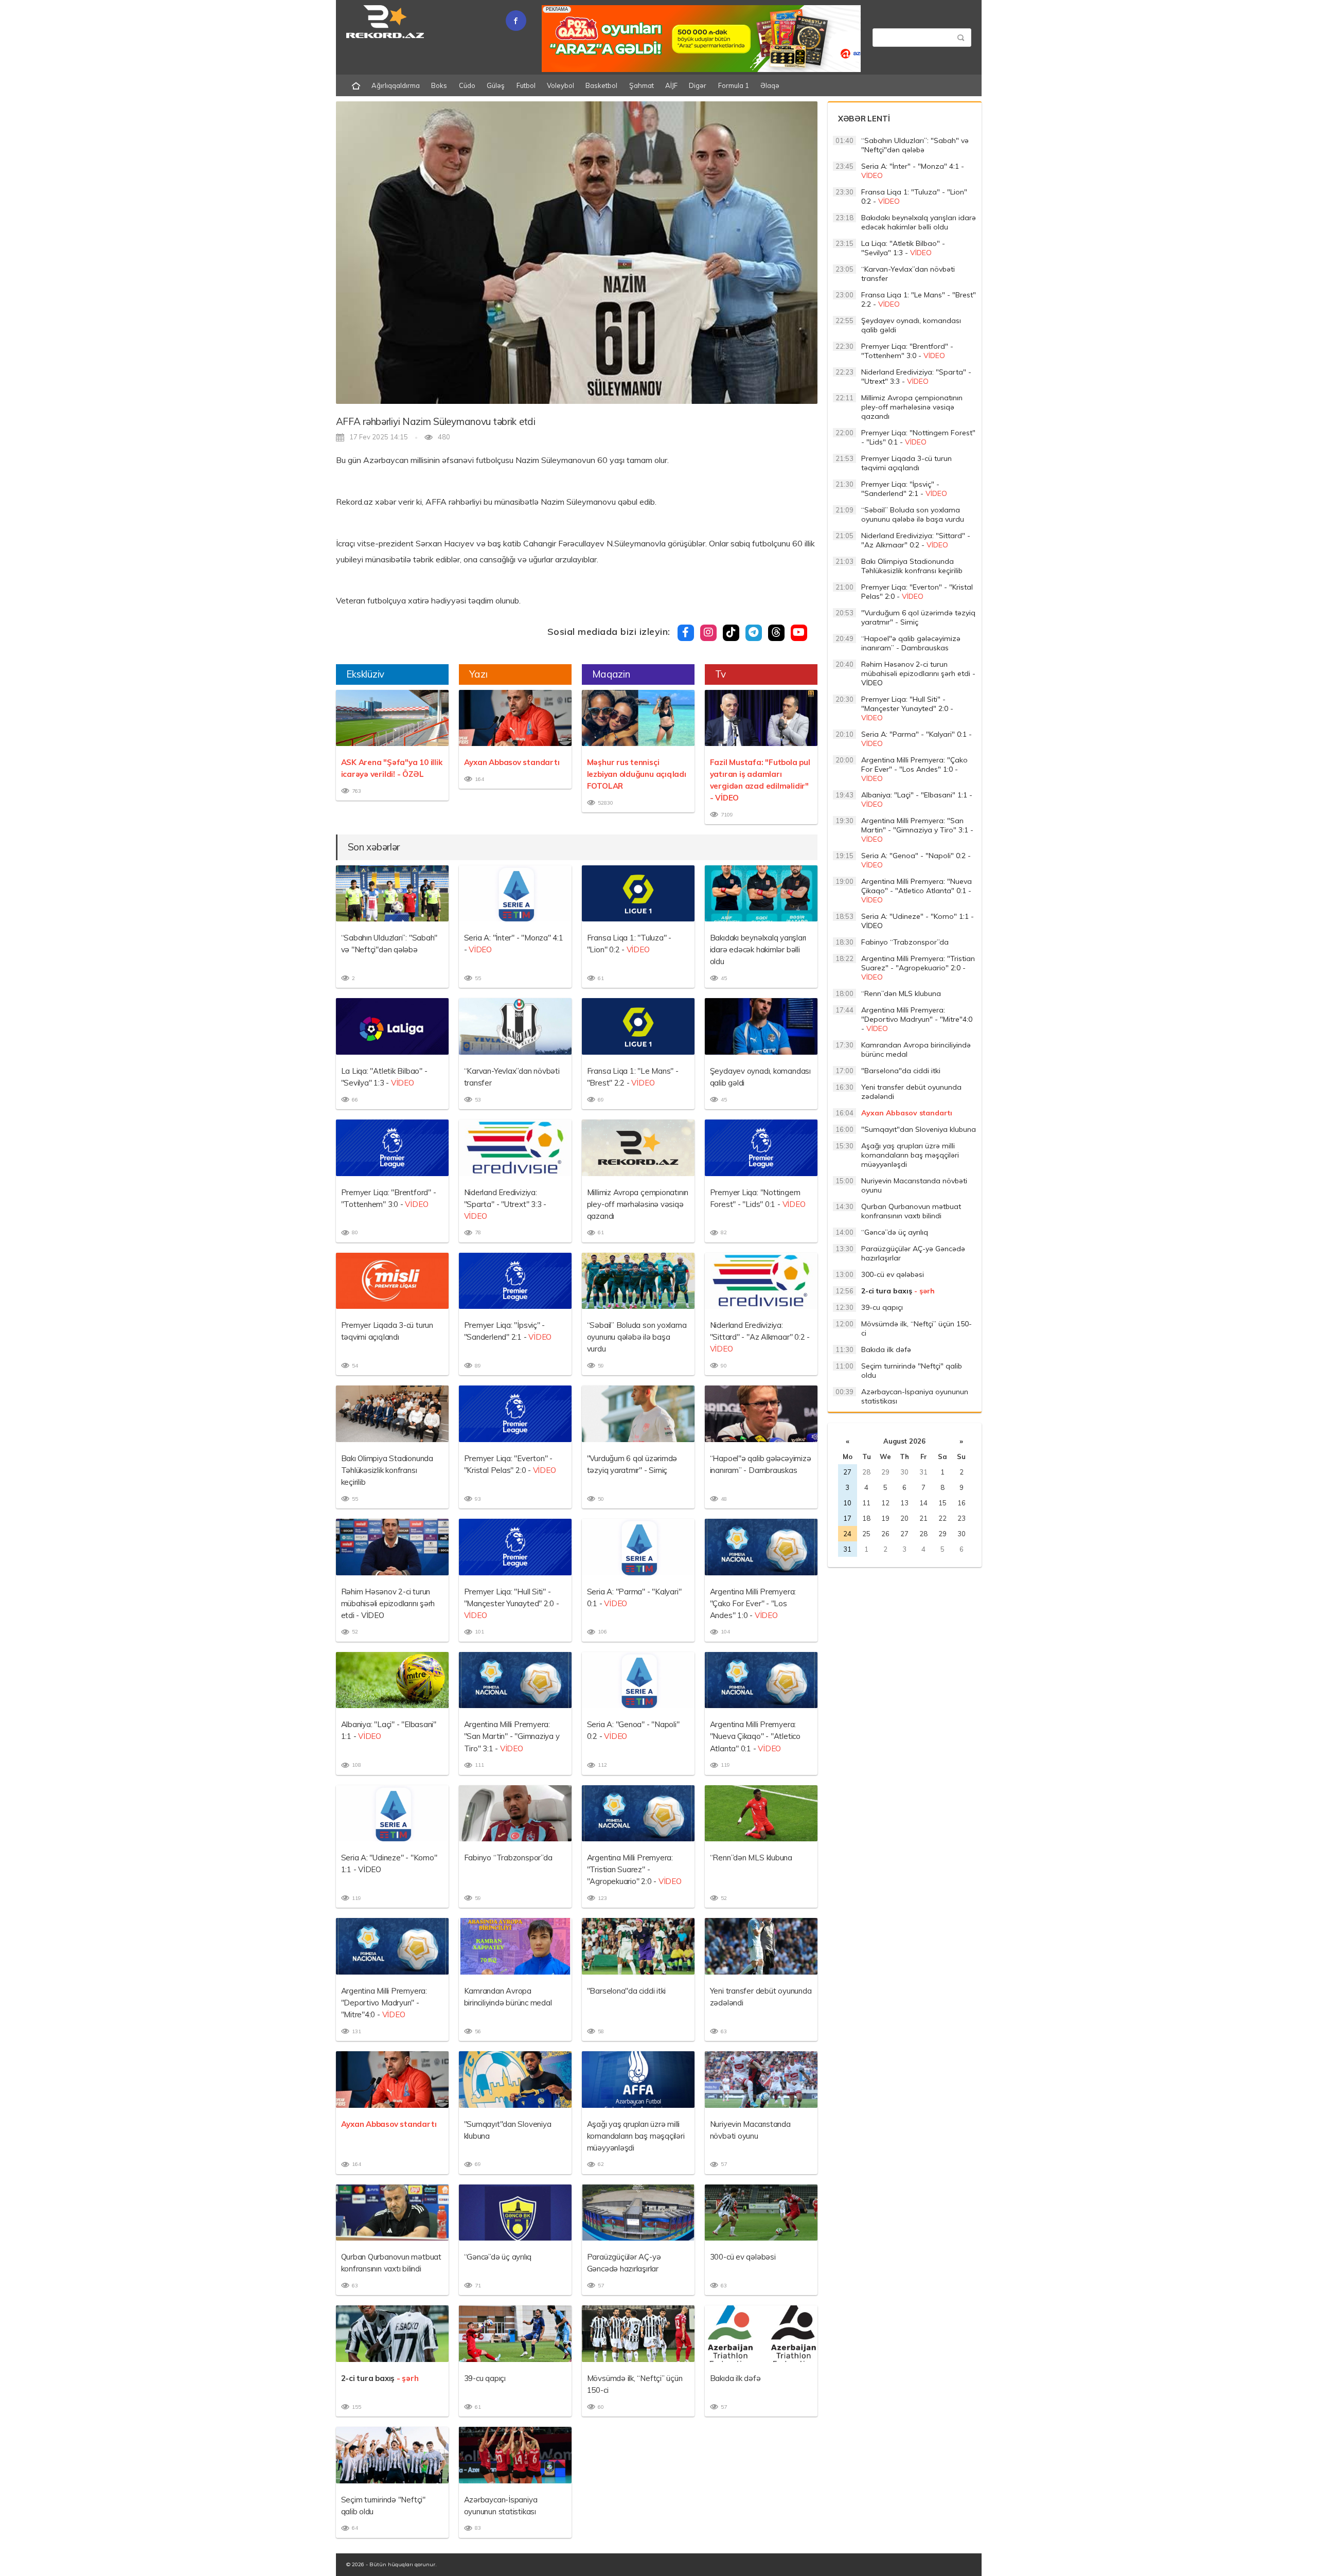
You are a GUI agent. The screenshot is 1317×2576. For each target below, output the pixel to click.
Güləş (496, 85)
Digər (698, 85)
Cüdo (467, 85)
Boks (439, 85)
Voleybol (560, 85)
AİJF (671, 85)
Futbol (526, 85)
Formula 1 (734, 85)
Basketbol (601, 85)
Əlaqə (770, 85)
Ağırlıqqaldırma (396, 85)
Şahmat (642, 85)
